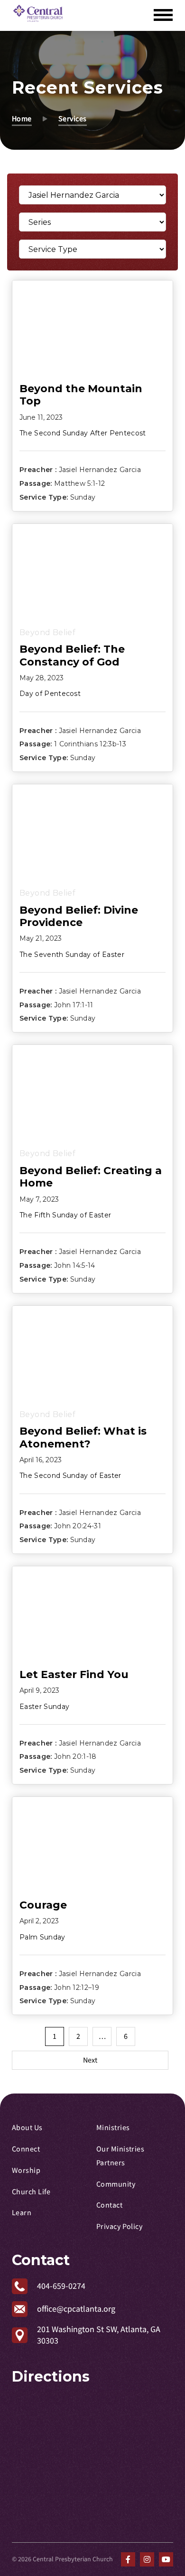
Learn (22, 2213)
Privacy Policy (119, 2227)
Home (22, 119)
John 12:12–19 (77, 1987)
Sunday (83, 497)
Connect (26, 2149)
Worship (26, 2171)
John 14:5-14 (75, 1265)
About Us (27, 2128)
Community (116, 2184)
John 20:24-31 (78, 1526)
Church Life (31, 2192)
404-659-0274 (61, 2286)
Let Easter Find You (74, 1674)
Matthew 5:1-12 (79, 483)
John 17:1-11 (74, 1004)
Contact (109, 2205)
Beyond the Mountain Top (81, 395)
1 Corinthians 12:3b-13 (90, 744)
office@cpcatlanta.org (76, 2309)
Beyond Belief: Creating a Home (91, 1177)
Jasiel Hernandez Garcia (100, 470)
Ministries (113, 2128)
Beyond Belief (47, 632)
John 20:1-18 (75, 1756)
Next (90, 2060)
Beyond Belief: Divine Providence (79, 916)
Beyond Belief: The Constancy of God (72, 655)
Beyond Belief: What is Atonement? (83, 1437)
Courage (43, 1905)
